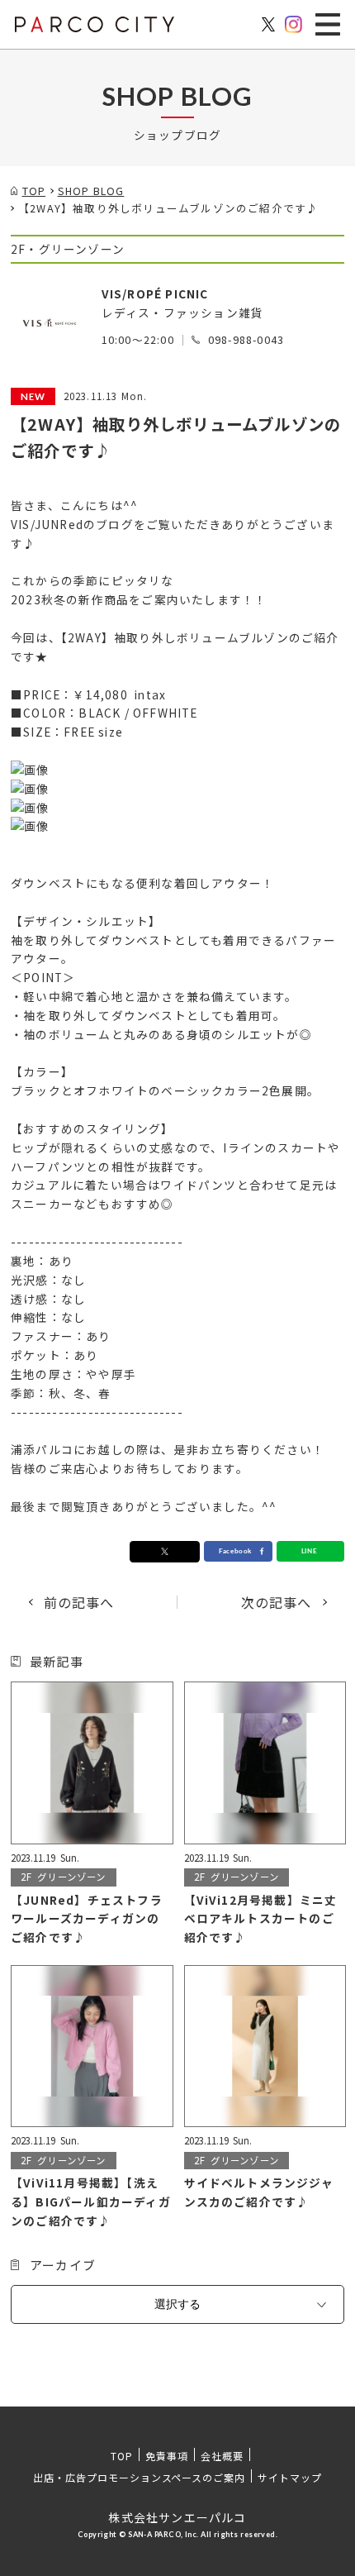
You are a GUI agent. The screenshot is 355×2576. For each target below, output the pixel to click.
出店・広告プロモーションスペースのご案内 (139, 2477)
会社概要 (222, 2456)
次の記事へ (277, 1602)
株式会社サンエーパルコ (177, 2517)
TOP (122, 2456)
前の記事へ (79, 1602)
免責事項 (167, 2456)
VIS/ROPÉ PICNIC (155, 293)
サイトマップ (290, 2477)
